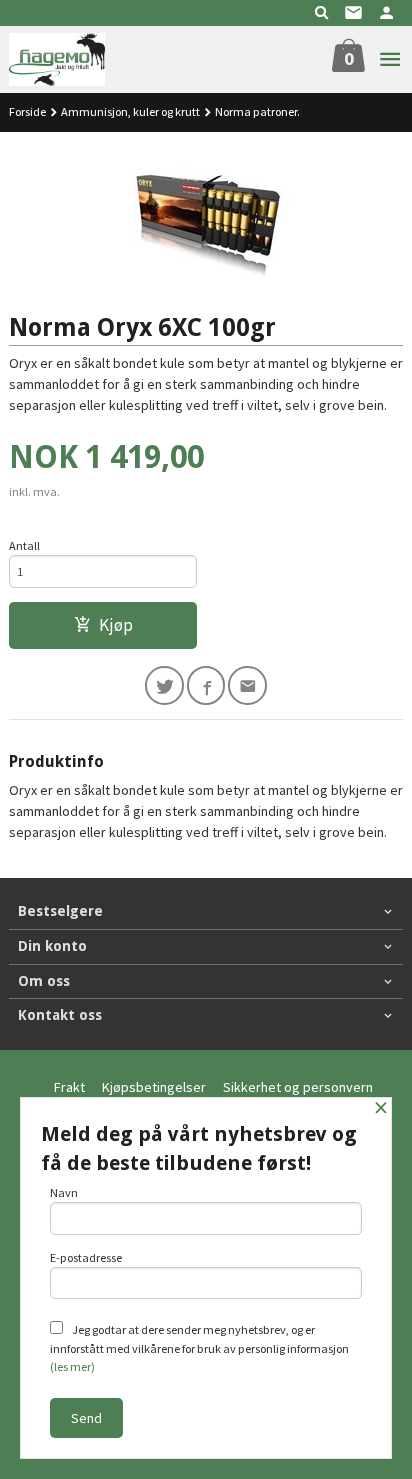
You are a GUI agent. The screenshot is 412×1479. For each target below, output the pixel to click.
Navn (64, 1192)
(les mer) (72, 1366)
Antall (24, 545)
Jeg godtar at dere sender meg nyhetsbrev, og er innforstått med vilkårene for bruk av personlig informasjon (199, 1348)
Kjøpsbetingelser (154, 1087)
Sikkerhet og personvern (298, 1087)
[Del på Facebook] (206, 685)
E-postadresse (86, 1257)
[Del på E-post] (247, 685)
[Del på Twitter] (164, 685)
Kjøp (116, 625)
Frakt (69, 1087)
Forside (27, 111)
